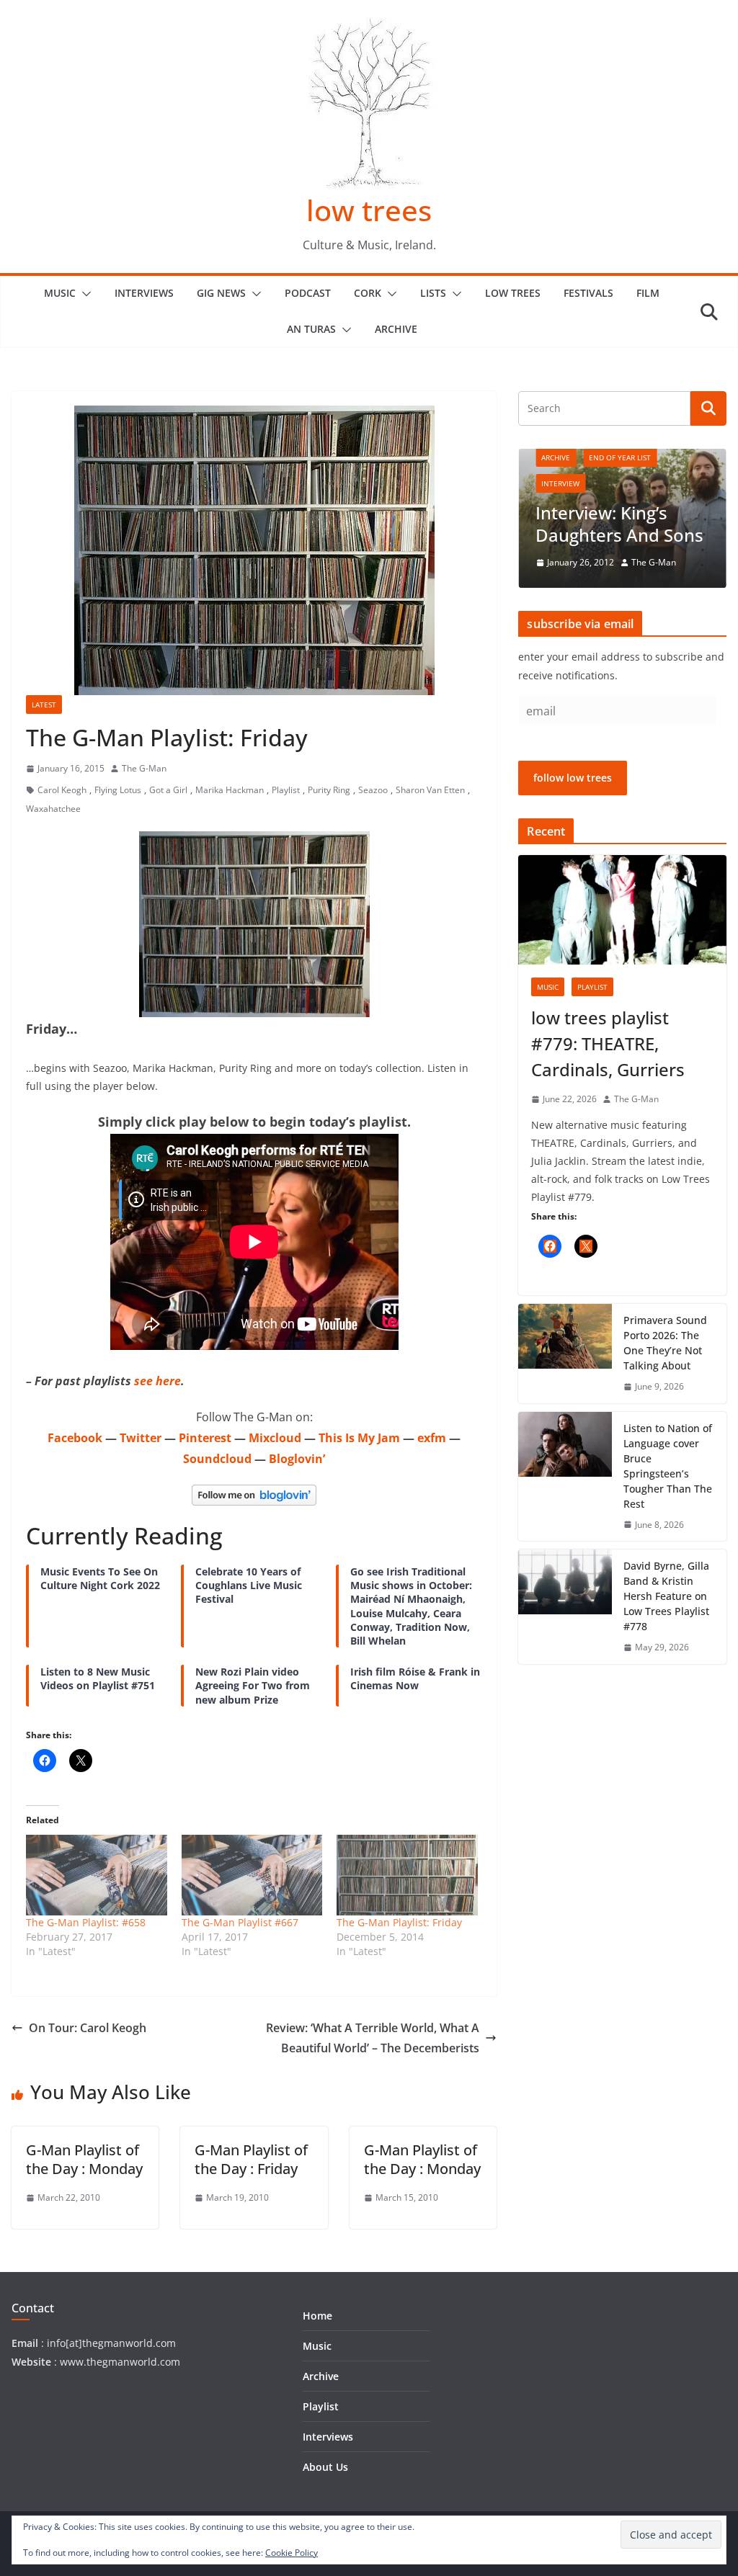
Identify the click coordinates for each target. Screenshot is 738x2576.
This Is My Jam (359, 1438)
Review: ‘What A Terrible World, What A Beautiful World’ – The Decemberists (373, 2038)
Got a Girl (168, 790)
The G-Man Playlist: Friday (399, 1922)
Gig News (221, 293)
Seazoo (373, 790)
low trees (369, 210)
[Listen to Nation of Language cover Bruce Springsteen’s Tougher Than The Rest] (565, 1477)
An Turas (311, 329)
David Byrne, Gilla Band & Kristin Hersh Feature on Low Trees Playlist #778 (666, 1596)
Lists (433, 293)
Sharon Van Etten (430, 790)
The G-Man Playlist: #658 (86, 1922)
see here (157, 1381)
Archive (396, 329)
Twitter (141, 1438)
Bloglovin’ (297, 1459)
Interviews (144, 293)
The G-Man (144, 768)
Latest (44, 705)
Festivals (588, 293)
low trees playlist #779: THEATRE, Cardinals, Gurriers (608, 1043)
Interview (560, 483)
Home (317, 2316)
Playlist (286, 790)
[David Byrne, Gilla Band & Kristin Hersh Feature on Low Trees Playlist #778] (565, 1607)
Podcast (308, 293)
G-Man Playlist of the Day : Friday (251, 2159)
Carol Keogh (62, 790)
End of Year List (620, 457)
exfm (432, 1438)
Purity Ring (329, 790)
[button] (84, 294)
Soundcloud (217, 1459)
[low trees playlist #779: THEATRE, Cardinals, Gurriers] (622, 910)
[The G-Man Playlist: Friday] (407, 1875)
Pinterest (205, 1438)
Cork (368, 293)
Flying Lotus (118, 790)
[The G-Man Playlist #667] (252, 1875)
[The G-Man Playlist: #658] (97, 1875)
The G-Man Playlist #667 (240, 1922)
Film (648, 293)
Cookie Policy (292, 2553)
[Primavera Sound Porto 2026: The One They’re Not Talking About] (565, 1354)
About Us (325, 2467)
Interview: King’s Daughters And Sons (619, 524)
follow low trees (573, 778)
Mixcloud (275, 1438)
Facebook (75, 1438)
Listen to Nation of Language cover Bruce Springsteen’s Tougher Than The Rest (668, 1466)
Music (60, 293)
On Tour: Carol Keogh (88, 2028)
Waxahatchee (53, 809)
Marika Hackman (230, 790)
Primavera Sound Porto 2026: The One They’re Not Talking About (665, 1343)
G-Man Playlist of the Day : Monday (84, 2159)
